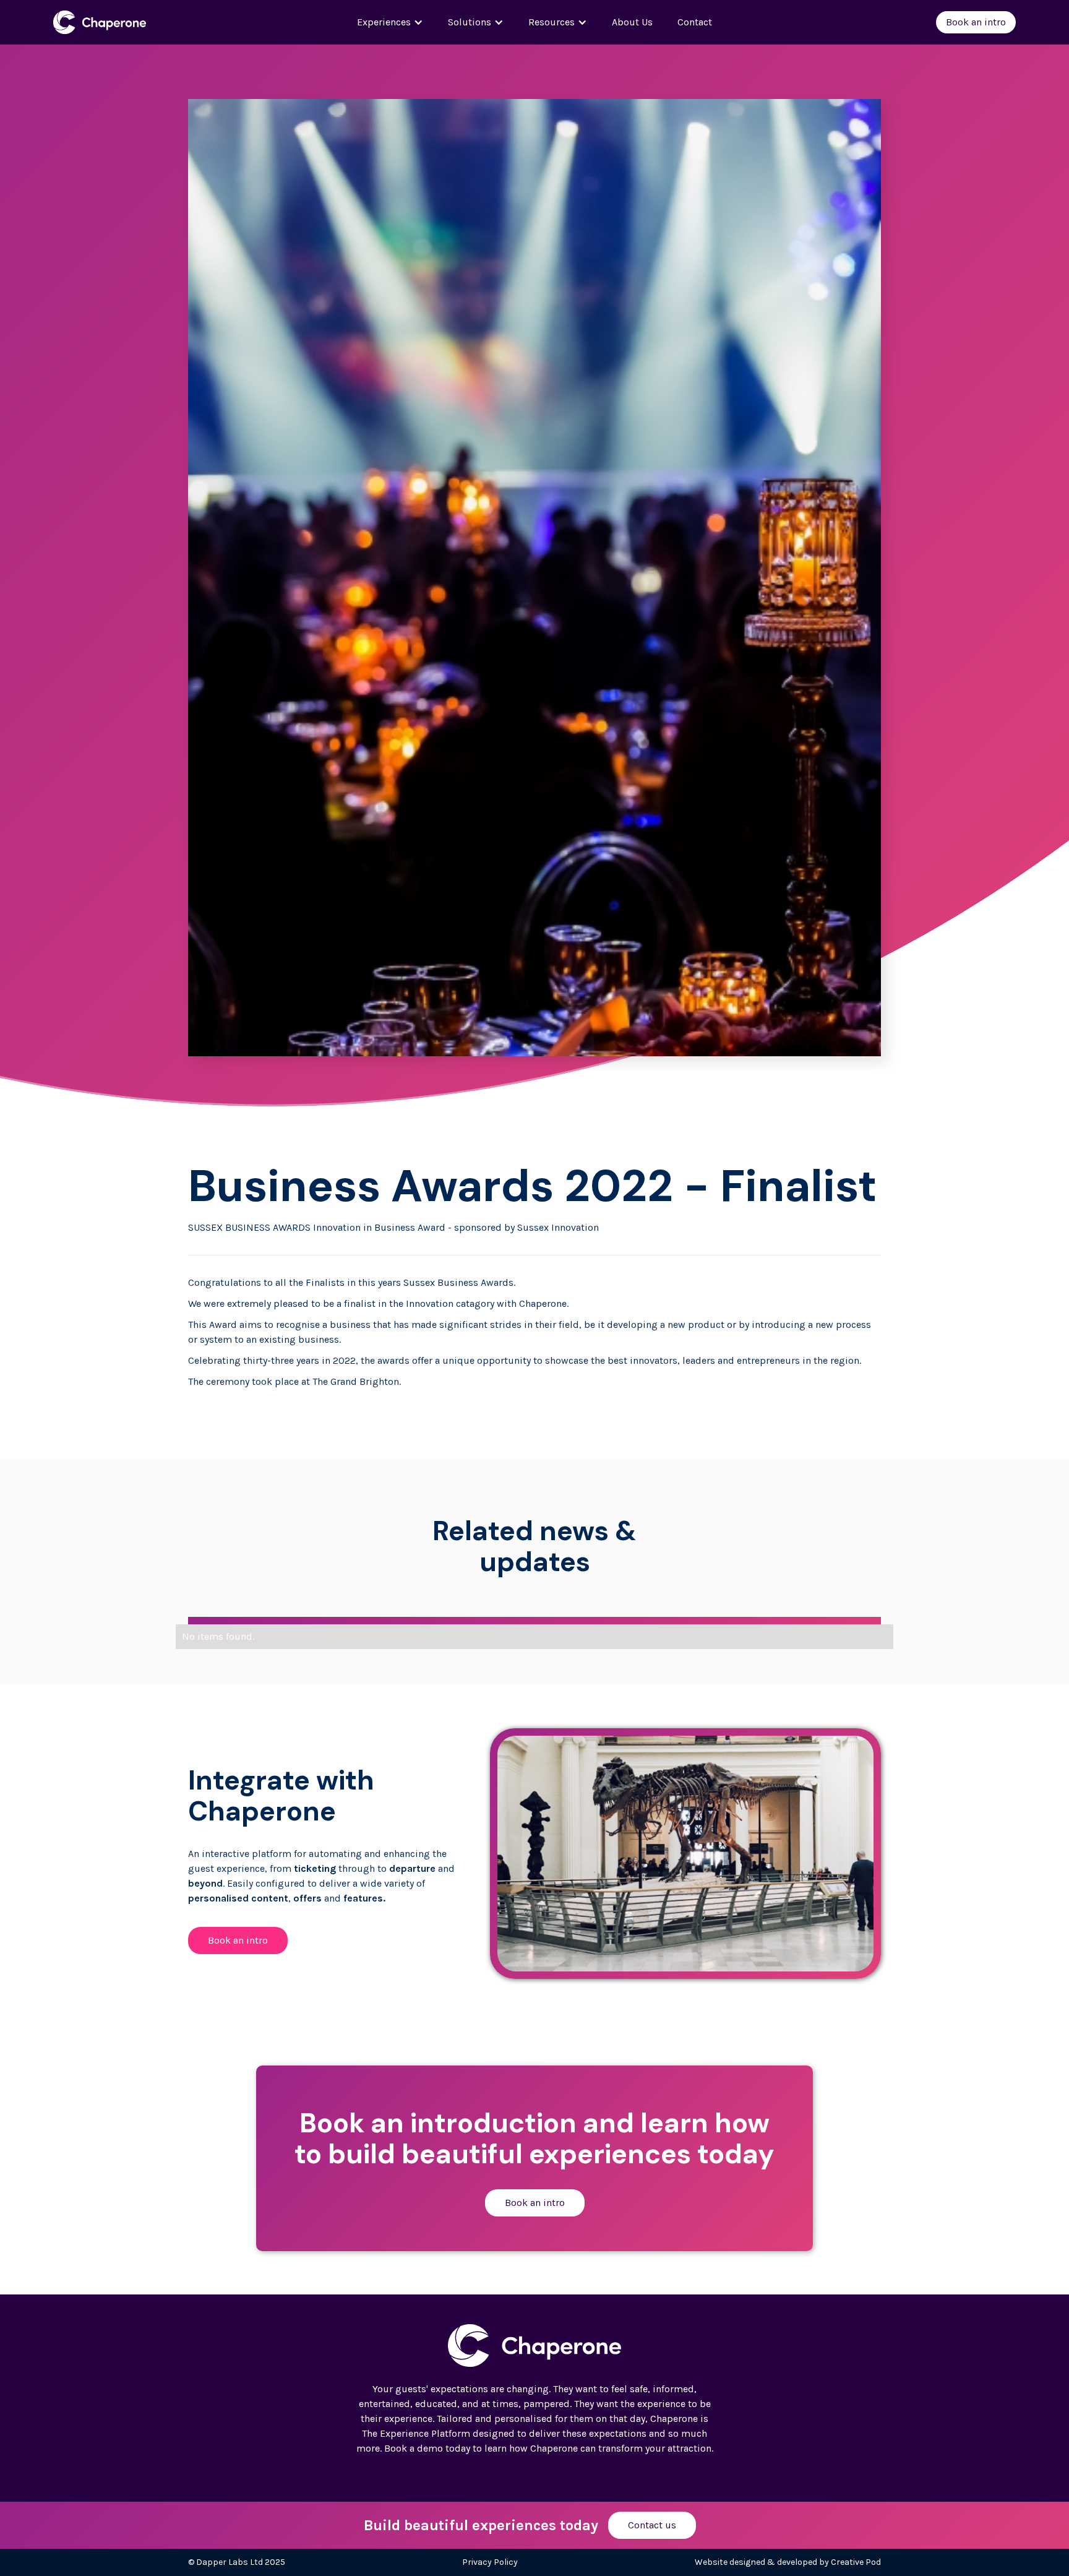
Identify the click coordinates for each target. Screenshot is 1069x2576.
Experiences (384, 22)
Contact (695, 22)
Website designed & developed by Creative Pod (788, 2562)
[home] (132, 22)
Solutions (470, 22)
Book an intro (976, 22)
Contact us (652, 2525)
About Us (632, 22)
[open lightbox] (685, 1854)
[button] (390, 22)
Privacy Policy (490, 2562)
